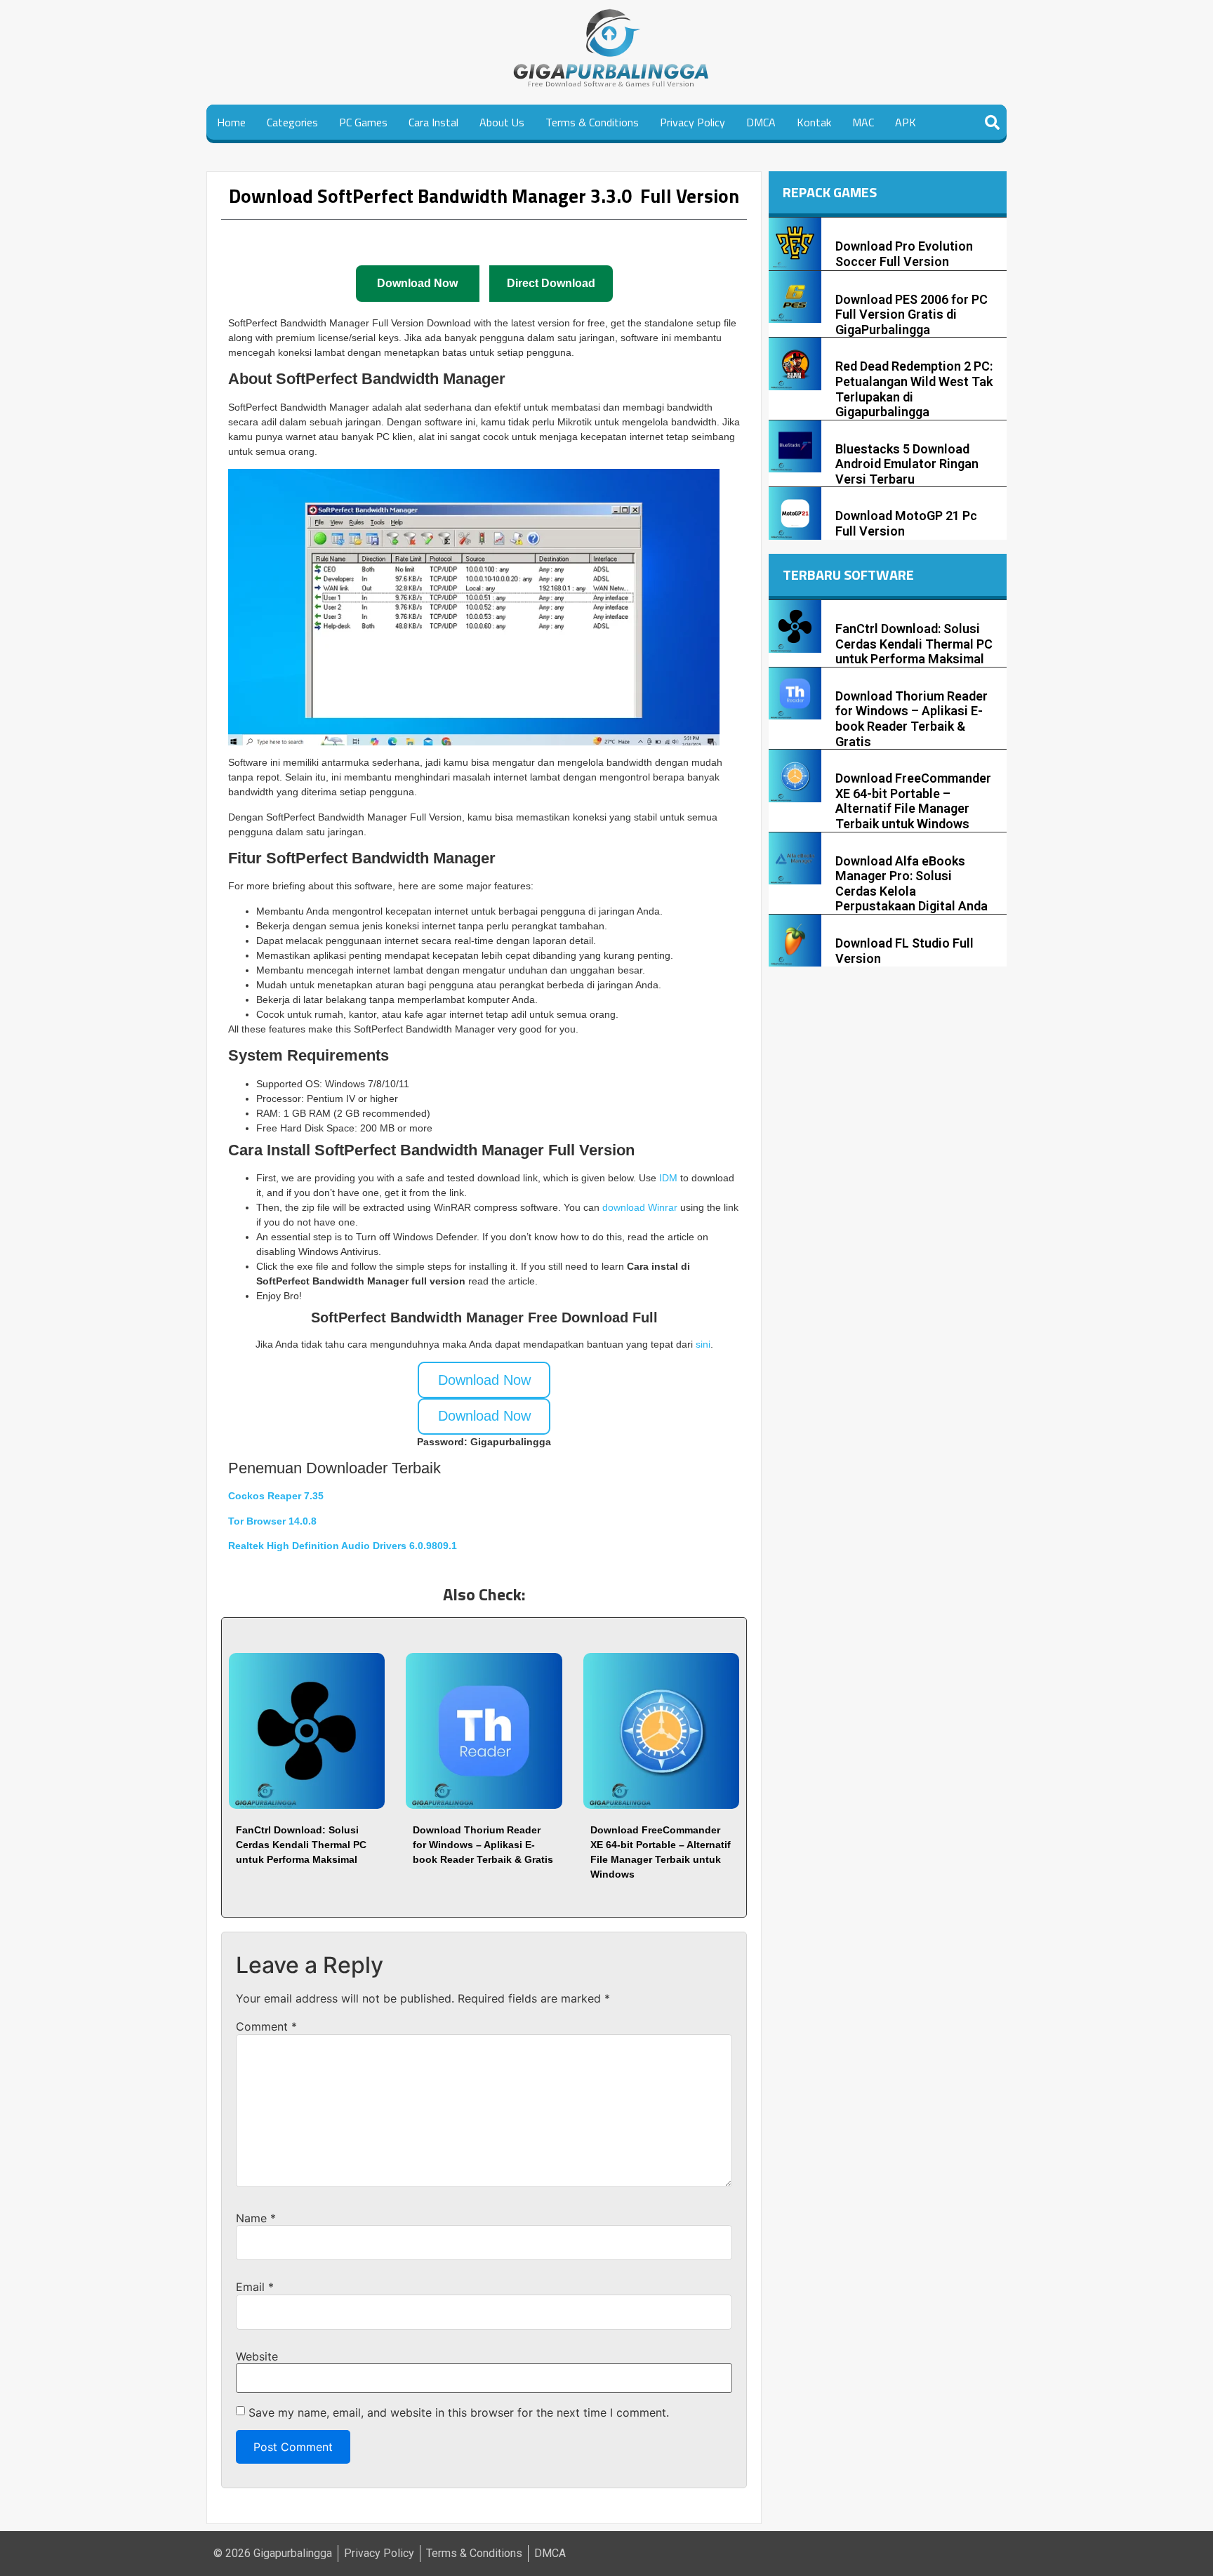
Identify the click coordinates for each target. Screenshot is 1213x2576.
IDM (670, 1178)
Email (255, 2287)
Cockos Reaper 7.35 (276, 1496)
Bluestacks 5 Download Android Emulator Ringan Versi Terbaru (907, 464)
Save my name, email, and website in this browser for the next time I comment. (459, 2412)
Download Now (484, 1380)
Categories (292, 122)
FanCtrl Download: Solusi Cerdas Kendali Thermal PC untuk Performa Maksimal (301, 1845)
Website (257, 2356)
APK (906, 122)
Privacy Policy (692, 122)
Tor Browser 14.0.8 (272, 1521)
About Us (502, 122)
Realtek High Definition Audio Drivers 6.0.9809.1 (343, 1546)
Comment (266, 2026)
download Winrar (640, 1207)
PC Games (363, 122)
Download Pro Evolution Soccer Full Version (904, 254)
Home (231, 122)
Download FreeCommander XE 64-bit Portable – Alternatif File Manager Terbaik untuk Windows (913, 801)
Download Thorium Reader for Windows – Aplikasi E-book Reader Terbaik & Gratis (483, 1845)
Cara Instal (433, 122)
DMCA (761, 122)
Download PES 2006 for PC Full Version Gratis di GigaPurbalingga (912, 314)
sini (703, 1344)
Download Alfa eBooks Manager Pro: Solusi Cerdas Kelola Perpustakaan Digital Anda (912, 884)
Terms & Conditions (592, 122)
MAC (863, 122)
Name (256, 2218)
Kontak (814, 122)
